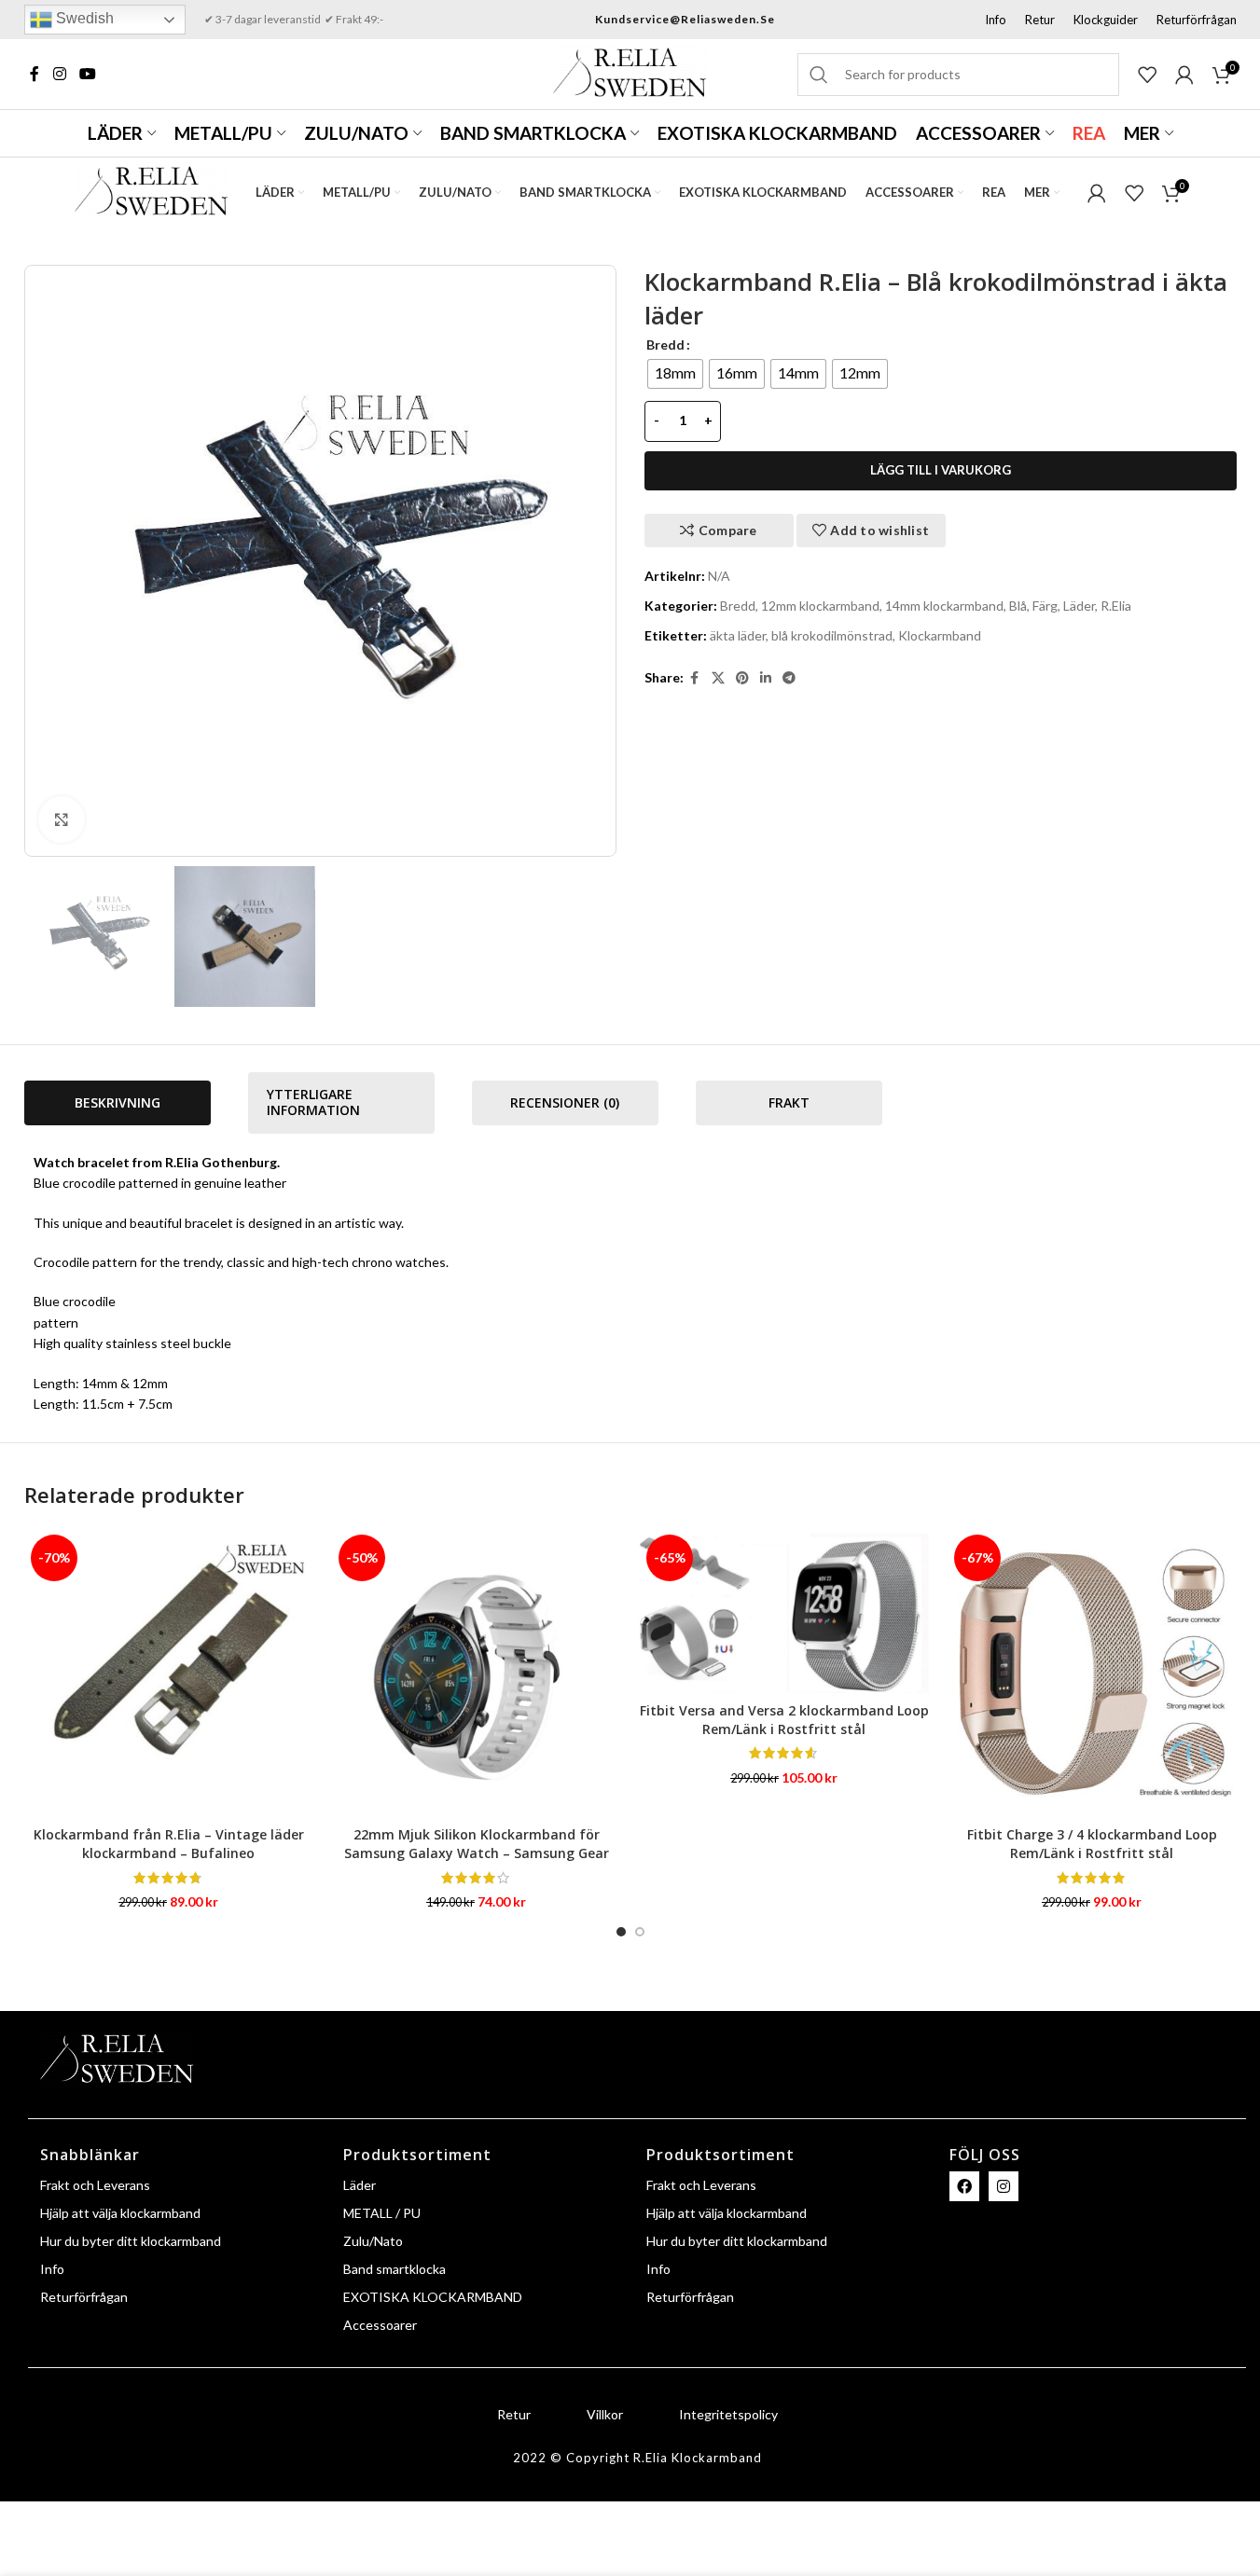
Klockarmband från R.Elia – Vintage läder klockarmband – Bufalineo (169, 1844)
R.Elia (1116, 606)
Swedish (83, 18)
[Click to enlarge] (62, 820)
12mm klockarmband (820, 606)
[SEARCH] (819, 75)
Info (52, 2269)
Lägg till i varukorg (941, 470)
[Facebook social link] (36, 74)
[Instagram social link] (60, 74)
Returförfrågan (84, 2297)
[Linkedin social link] (766, 678)
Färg (1045, 606)
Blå (1018, 606)
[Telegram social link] (789, 678)
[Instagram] (1004, 2186)
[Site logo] (630, 72)
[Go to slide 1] (621, 1932)
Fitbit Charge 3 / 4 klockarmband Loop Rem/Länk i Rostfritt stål (1092, 1844)
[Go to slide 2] (640, 1932)
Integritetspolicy (728, 2414)
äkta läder (738, 635)
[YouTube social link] (89, 74)
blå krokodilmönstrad (832, 635)
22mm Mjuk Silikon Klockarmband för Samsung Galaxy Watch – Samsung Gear (477, 1844)
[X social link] (718, 678)
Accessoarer (380, 2325)
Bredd (665, 344)
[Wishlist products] (1147, 75)
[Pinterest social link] (742, 678)
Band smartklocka (395, 2269)
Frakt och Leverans (95, 2185)
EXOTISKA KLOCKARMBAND (433, 2297)
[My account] (1184, 75)
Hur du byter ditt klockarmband (131, 2241)
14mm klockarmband (944, 606)
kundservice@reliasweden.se (685, 19)
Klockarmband (940, 635)
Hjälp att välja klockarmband (120, 2213)
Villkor (605, 2414)
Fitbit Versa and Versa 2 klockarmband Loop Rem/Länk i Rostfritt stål (784, 1720)
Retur (514, 2414)
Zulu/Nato (373, 2241)
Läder (1079, 606)
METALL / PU (382, 2213)
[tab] (118, 1103)
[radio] (675, 374)
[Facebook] (964, 2186)
